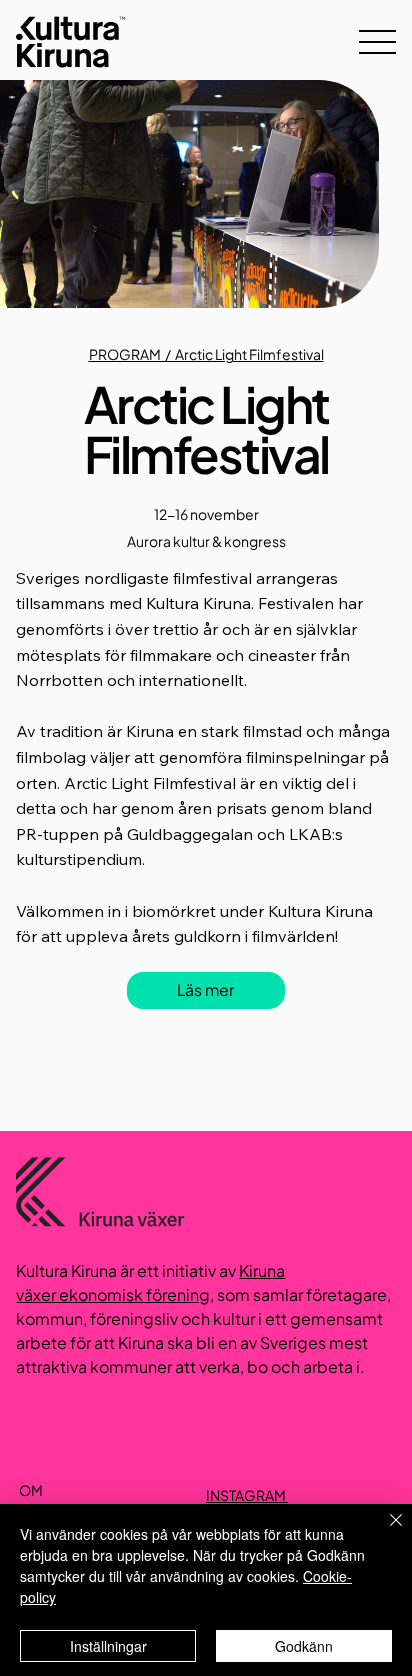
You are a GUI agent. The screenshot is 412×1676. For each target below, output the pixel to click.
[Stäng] (384, 1532)
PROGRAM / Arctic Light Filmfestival (206, 354)
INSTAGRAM (247, 1495)
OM (31, 1490)
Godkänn (304, 1646)
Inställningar (108, 1646)
